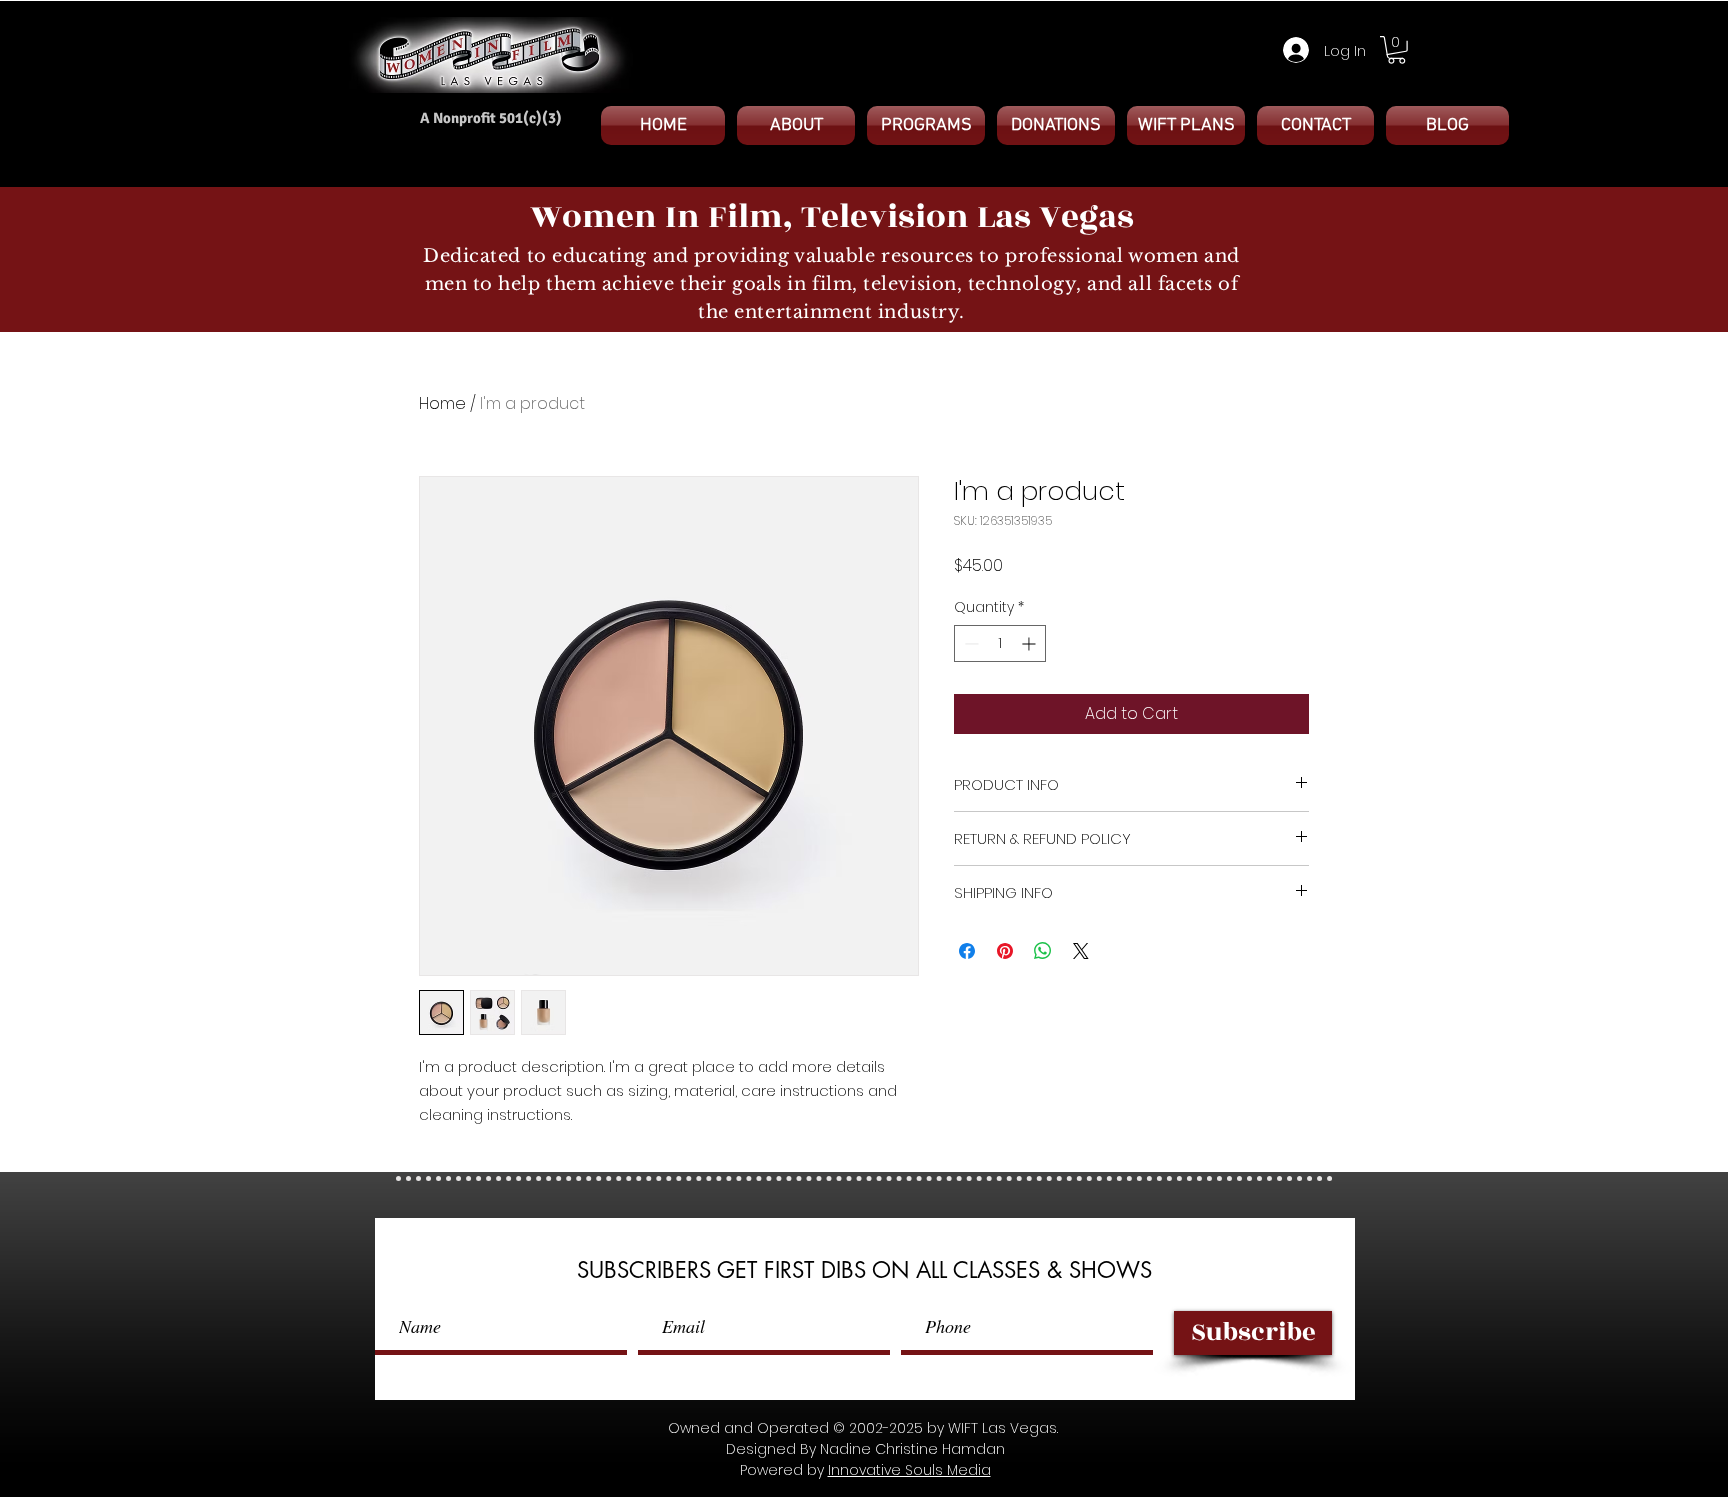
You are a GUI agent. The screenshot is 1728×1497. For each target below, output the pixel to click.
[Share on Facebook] (967, 951)
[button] (1396, 50)
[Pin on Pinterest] (1005, 951)
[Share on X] (1081, 951)
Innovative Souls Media (909, 1470)
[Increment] (1030, 643)
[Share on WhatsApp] (1043, 951)
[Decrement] (969, 643)
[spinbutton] (1000, 643)
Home (442, 403)
